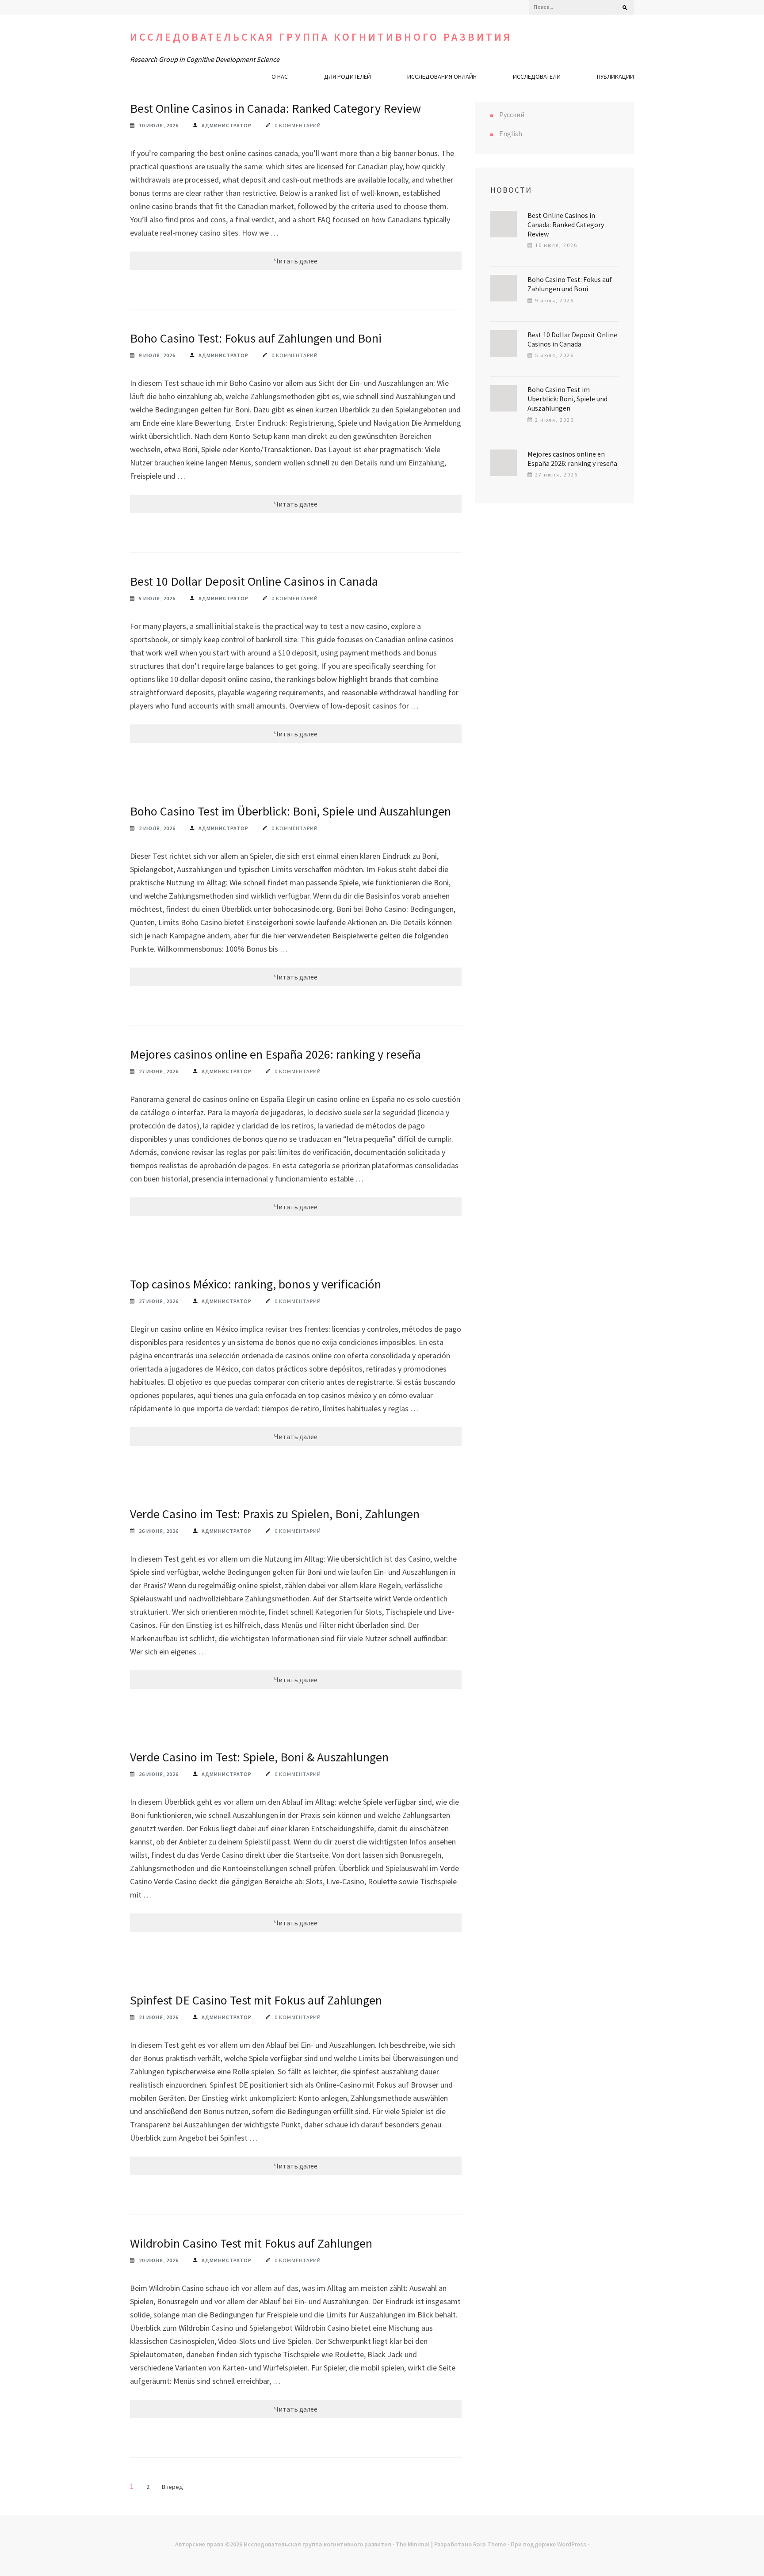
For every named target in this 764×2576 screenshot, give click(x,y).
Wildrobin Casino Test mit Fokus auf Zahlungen (251, 2243)
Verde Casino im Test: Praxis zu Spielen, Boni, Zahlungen (275, 1514)
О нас (280, 76)
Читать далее (296, 261)
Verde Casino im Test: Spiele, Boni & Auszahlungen (259, 1757)
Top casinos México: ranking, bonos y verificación (256, 1284)
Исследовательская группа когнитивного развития (321, 37)
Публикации (615, 76)
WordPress (572, 2544)
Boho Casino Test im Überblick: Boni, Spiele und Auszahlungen (290, 811)
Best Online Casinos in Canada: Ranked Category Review (275, 108)
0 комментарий (298, 125)
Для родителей (348, 76)
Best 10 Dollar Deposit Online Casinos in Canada (254, 581)
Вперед (172, 2487)
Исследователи (537, 76)
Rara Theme (490, 2544)
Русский (512, 114)
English (511, 133)
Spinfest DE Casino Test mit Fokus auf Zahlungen (256, 2000)
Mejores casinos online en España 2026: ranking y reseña (275, 1054)
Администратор (227, 125)
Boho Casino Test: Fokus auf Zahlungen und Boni (256, 338)
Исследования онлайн (442, 76)
